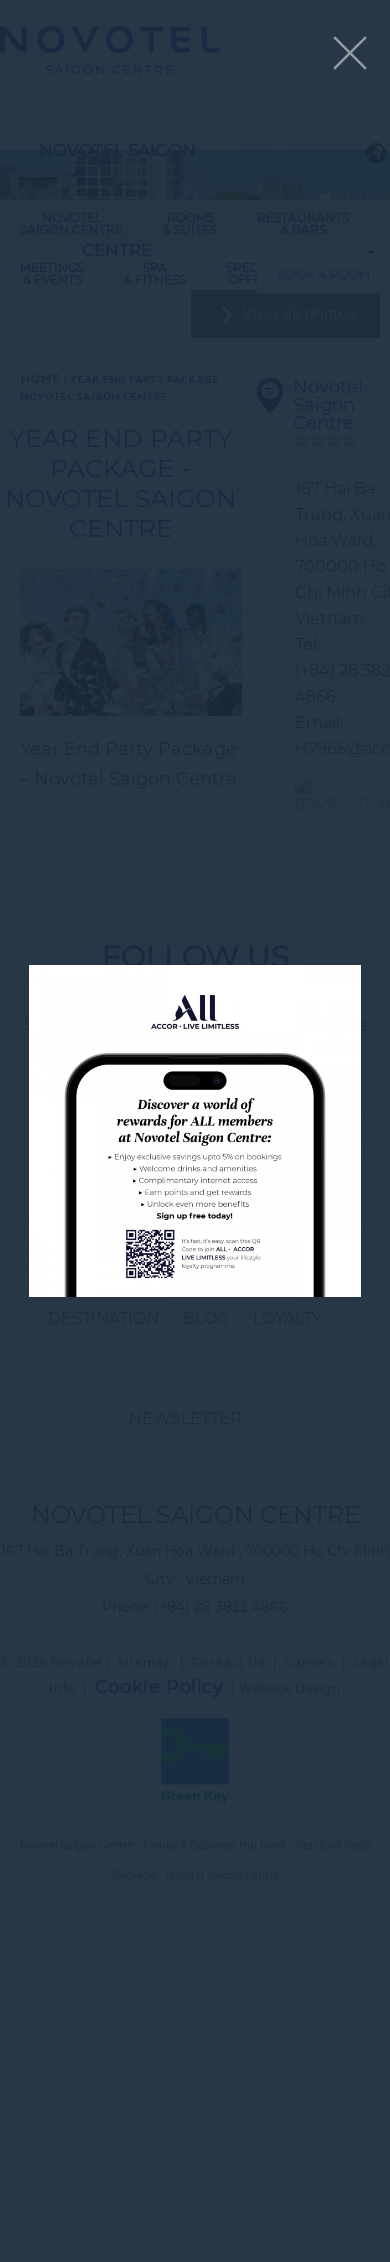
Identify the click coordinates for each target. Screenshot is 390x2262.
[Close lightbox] (350, 54)
